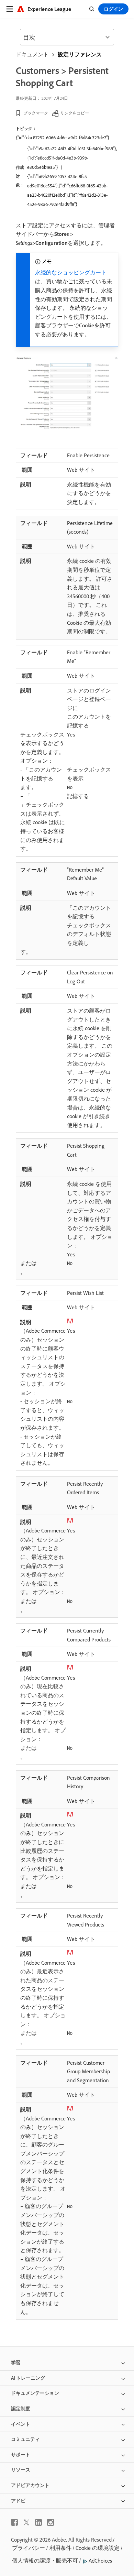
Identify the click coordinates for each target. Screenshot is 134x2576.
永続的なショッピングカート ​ (71, 272)
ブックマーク (36, 113)
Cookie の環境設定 (98, 2548)
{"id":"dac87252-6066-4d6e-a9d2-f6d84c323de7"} (63, 138)
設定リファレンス (80, 54)
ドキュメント (32, 54)
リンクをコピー (75, 113)
